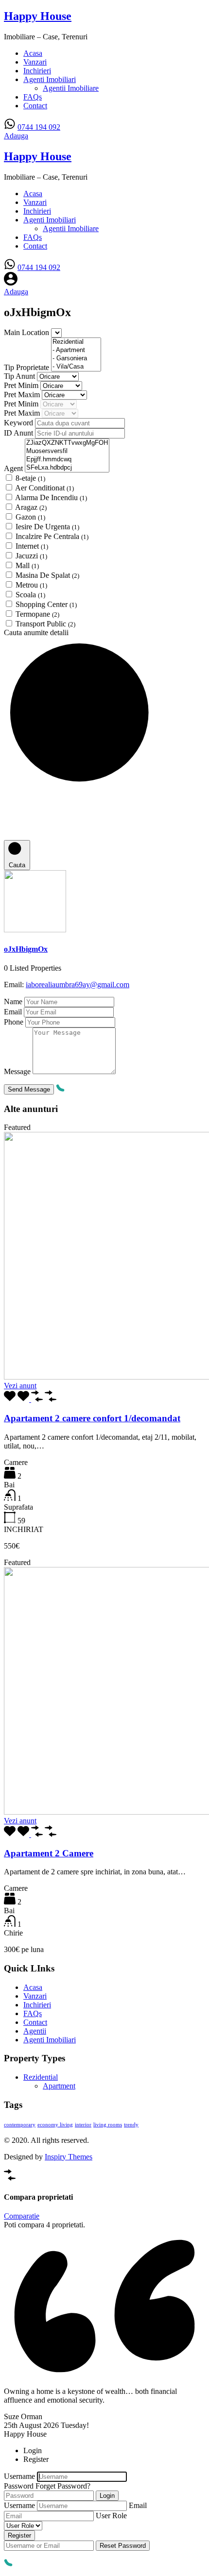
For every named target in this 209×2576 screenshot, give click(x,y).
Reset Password (123, 2546)
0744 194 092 (39, 127)
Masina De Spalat (47, 575)
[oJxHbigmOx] (35, 930)
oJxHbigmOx (26, 949)
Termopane (37, 614)
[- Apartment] (76, 350)
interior (83, 2125)
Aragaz (31, 507)
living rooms (108, 2125)
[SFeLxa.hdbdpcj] (67, 468)
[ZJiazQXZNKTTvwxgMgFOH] (67, 443)
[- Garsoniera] (76, 359)
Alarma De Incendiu (51, 497)
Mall (27, 565)
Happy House (38, 16)
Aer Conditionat (44, 488)
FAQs (33, 97)
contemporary (20, 2125)
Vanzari (35, 62)
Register (19, 2535)
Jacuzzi (31, 556)
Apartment (59, 2086)
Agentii (35, 2031)
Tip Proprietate (27, 367)
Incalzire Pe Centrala (52, 536)
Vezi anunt (20, 1386)
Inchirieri (37, 71)
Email (13, 1012)
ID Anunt (19, 433)
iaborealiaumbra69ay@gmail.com (78, 985)
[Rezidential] (76, 342)
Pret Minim (22, 385)
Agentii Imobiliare (71, 88)
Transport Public (45, 624)
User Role (111, 2516)
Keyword (19, 423)
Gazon (30, 517)
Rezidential (41, 2077)
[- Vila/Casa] (76, 367)
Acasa (33, 53)
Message (17, 1071)
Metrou (31, 585)
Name (13, 1002)
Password (19, 2486)
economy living (55, 2125)
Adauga (16, 136)
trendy (131, 2125)
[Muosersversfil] (67, 451)
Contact (35, 106)
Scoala (30, 595)
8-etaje (30, 478)
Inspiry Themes (69, 2157)
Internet (32, 546)
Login (107, 2496)
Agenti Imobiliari (50, 79)
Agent (14, 468)
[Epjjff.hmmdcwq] (67, 460)
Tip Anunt (20, 376)
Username (19, 2476)
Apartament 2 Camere (49, 1853)
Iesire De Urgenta (47, 527)
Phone (14, 1022)
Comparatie (22, 2216)
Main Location (27, 332)
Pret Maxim (23, 395)
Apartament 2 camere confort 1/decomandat (92, 1418)
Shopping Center (46, 604)
